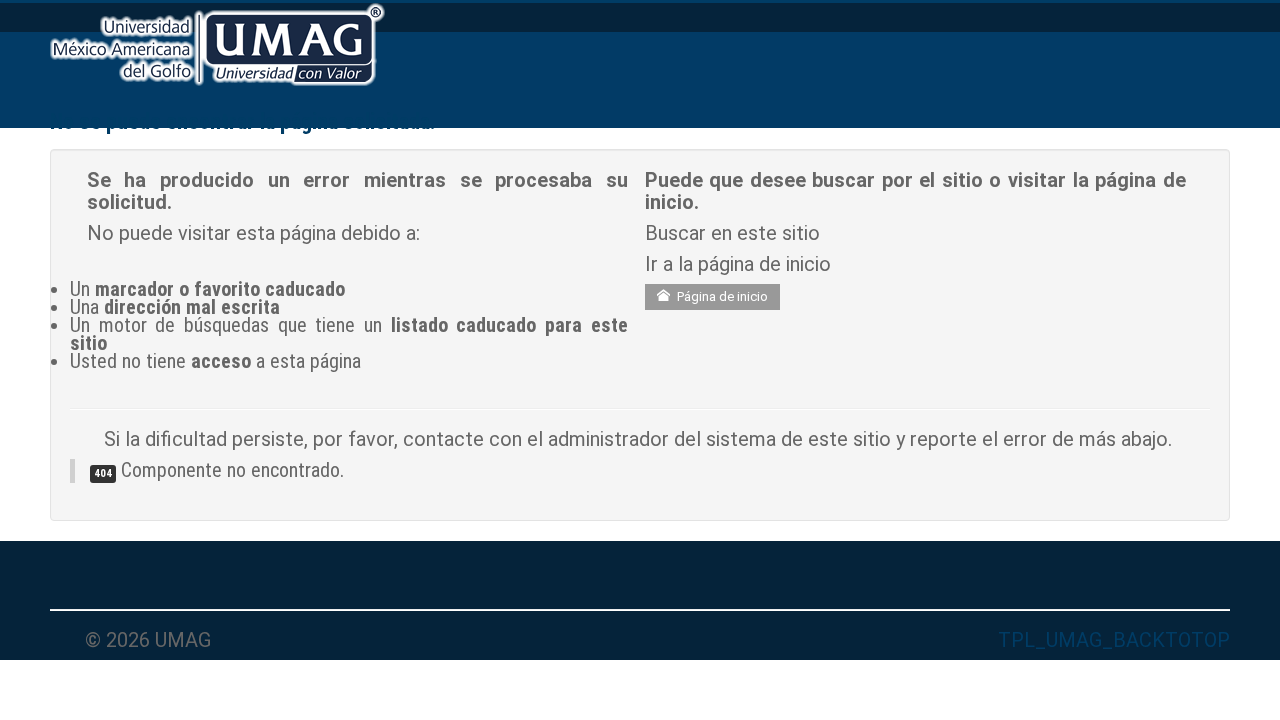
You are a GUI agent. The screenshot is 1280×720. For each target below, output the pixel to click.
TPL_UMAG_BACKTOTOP (1114, 640)
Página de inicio (721, 296)
